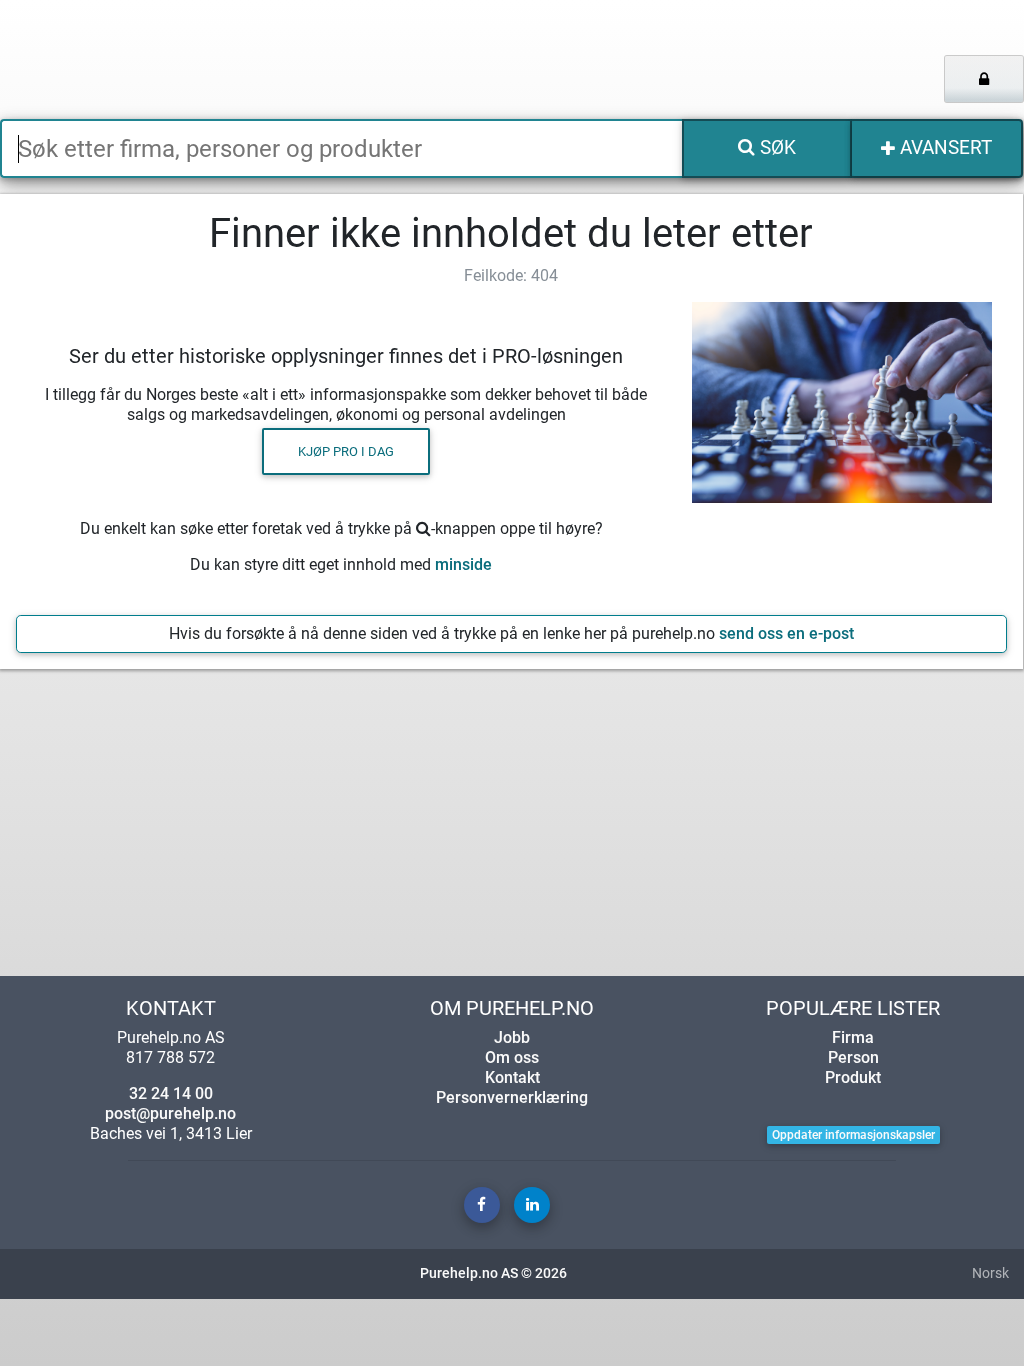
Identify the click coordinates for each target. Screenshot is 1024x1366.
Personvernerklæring (512, 1097)
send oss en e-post (786, 633)
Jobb (512, 1037)
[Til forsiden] (213, 59)
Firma (853, 1037)
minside (463, 564)
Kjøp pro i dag (346, 451)
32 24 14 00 (171, 1093)
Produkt (853, 1077)
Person (853, 1057)
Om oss (512, 1057)
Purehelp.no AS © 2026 (493, 1273)
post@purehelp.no (170, 1113)
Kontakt (512, 1077)
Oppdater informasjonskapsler (853, 1135)
